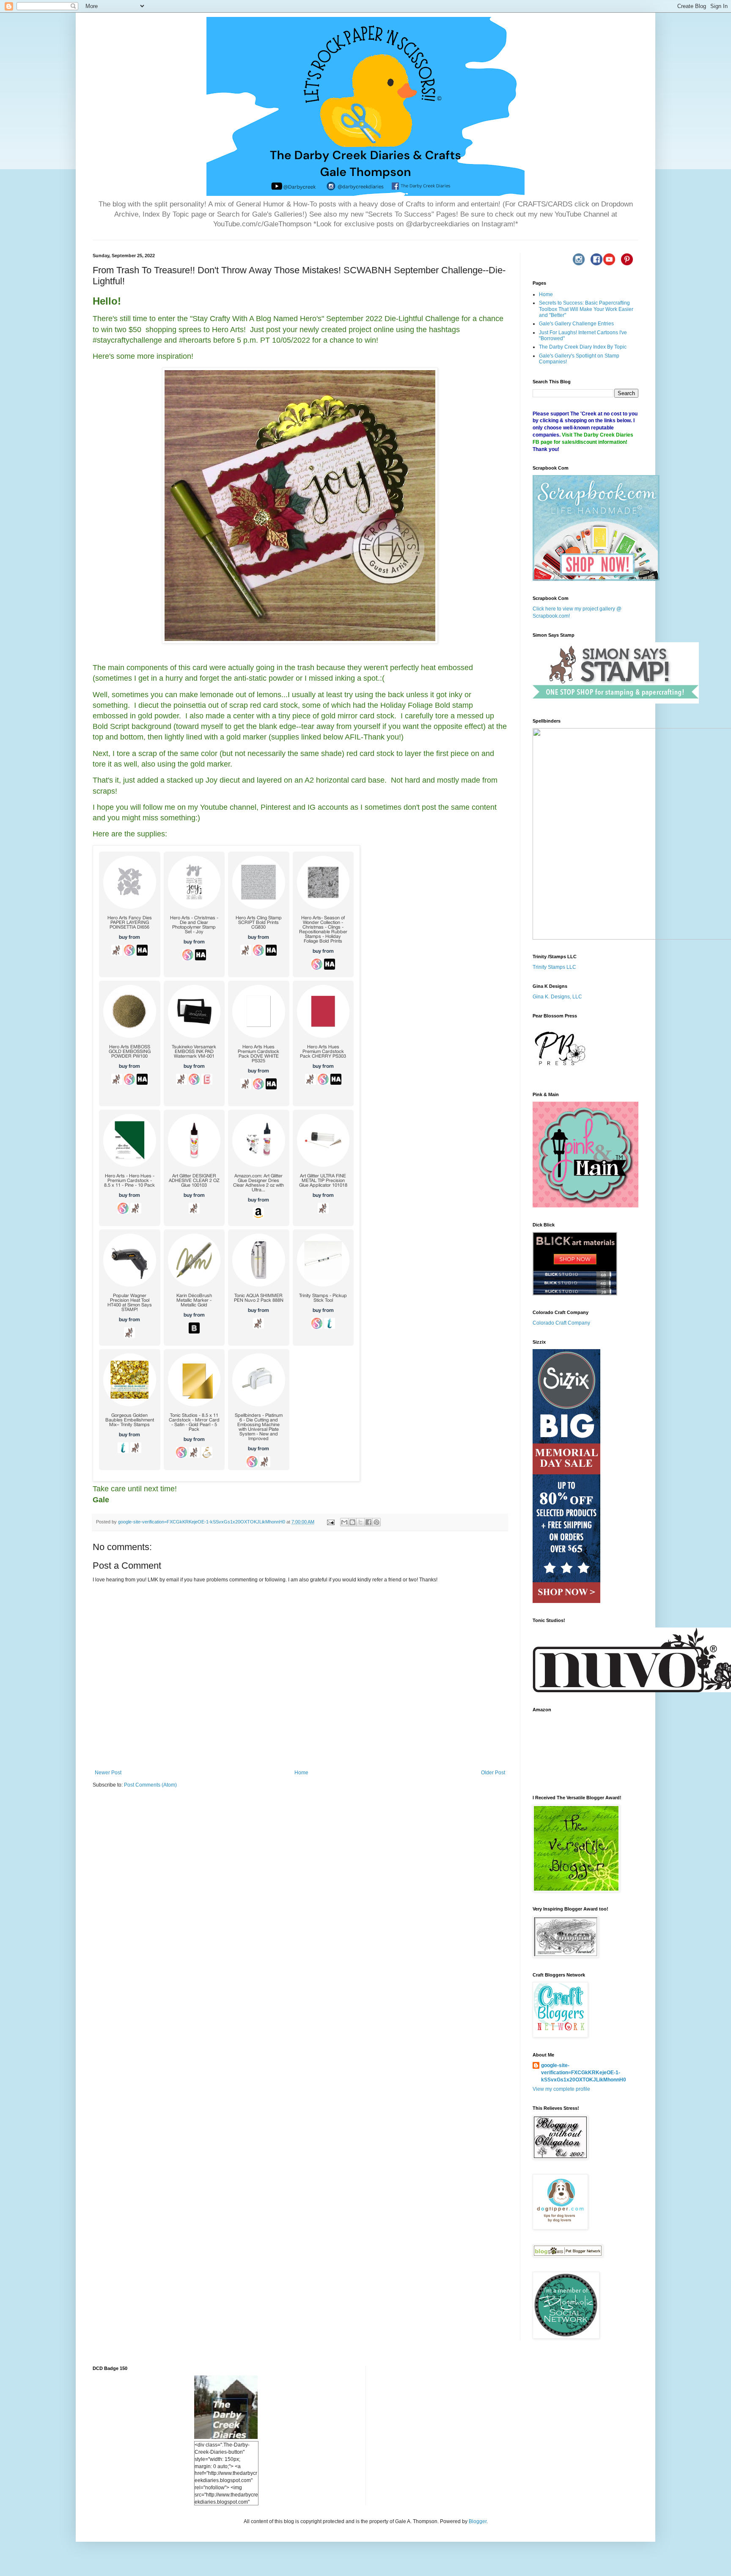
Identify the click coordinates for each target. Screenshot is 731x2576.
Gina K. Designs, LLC (557, 997)
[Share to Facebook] (368, 1522)
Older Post (493, 1773)
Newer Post (108, 1773)
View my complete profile (561, 2089)
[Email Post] (330, 1522)
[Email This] (344, 1522)
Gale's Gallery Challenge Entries (576, 324)
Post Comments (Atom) (150, 1785)
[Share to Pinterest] (376, 1522)
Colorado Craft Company (561, 1323)
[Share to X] (360, 1522)
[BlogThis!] (352, 1522)
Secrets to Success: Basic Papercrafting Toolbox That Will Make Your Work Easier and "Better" (586, 309)
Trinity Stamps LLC (554, 967)
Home (301, 1773)
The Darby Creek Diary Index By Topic (583, 347)
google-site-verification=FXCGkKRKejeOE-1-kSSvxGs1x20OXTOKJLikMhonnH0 (584, 2073)
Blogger (478, 2521)
